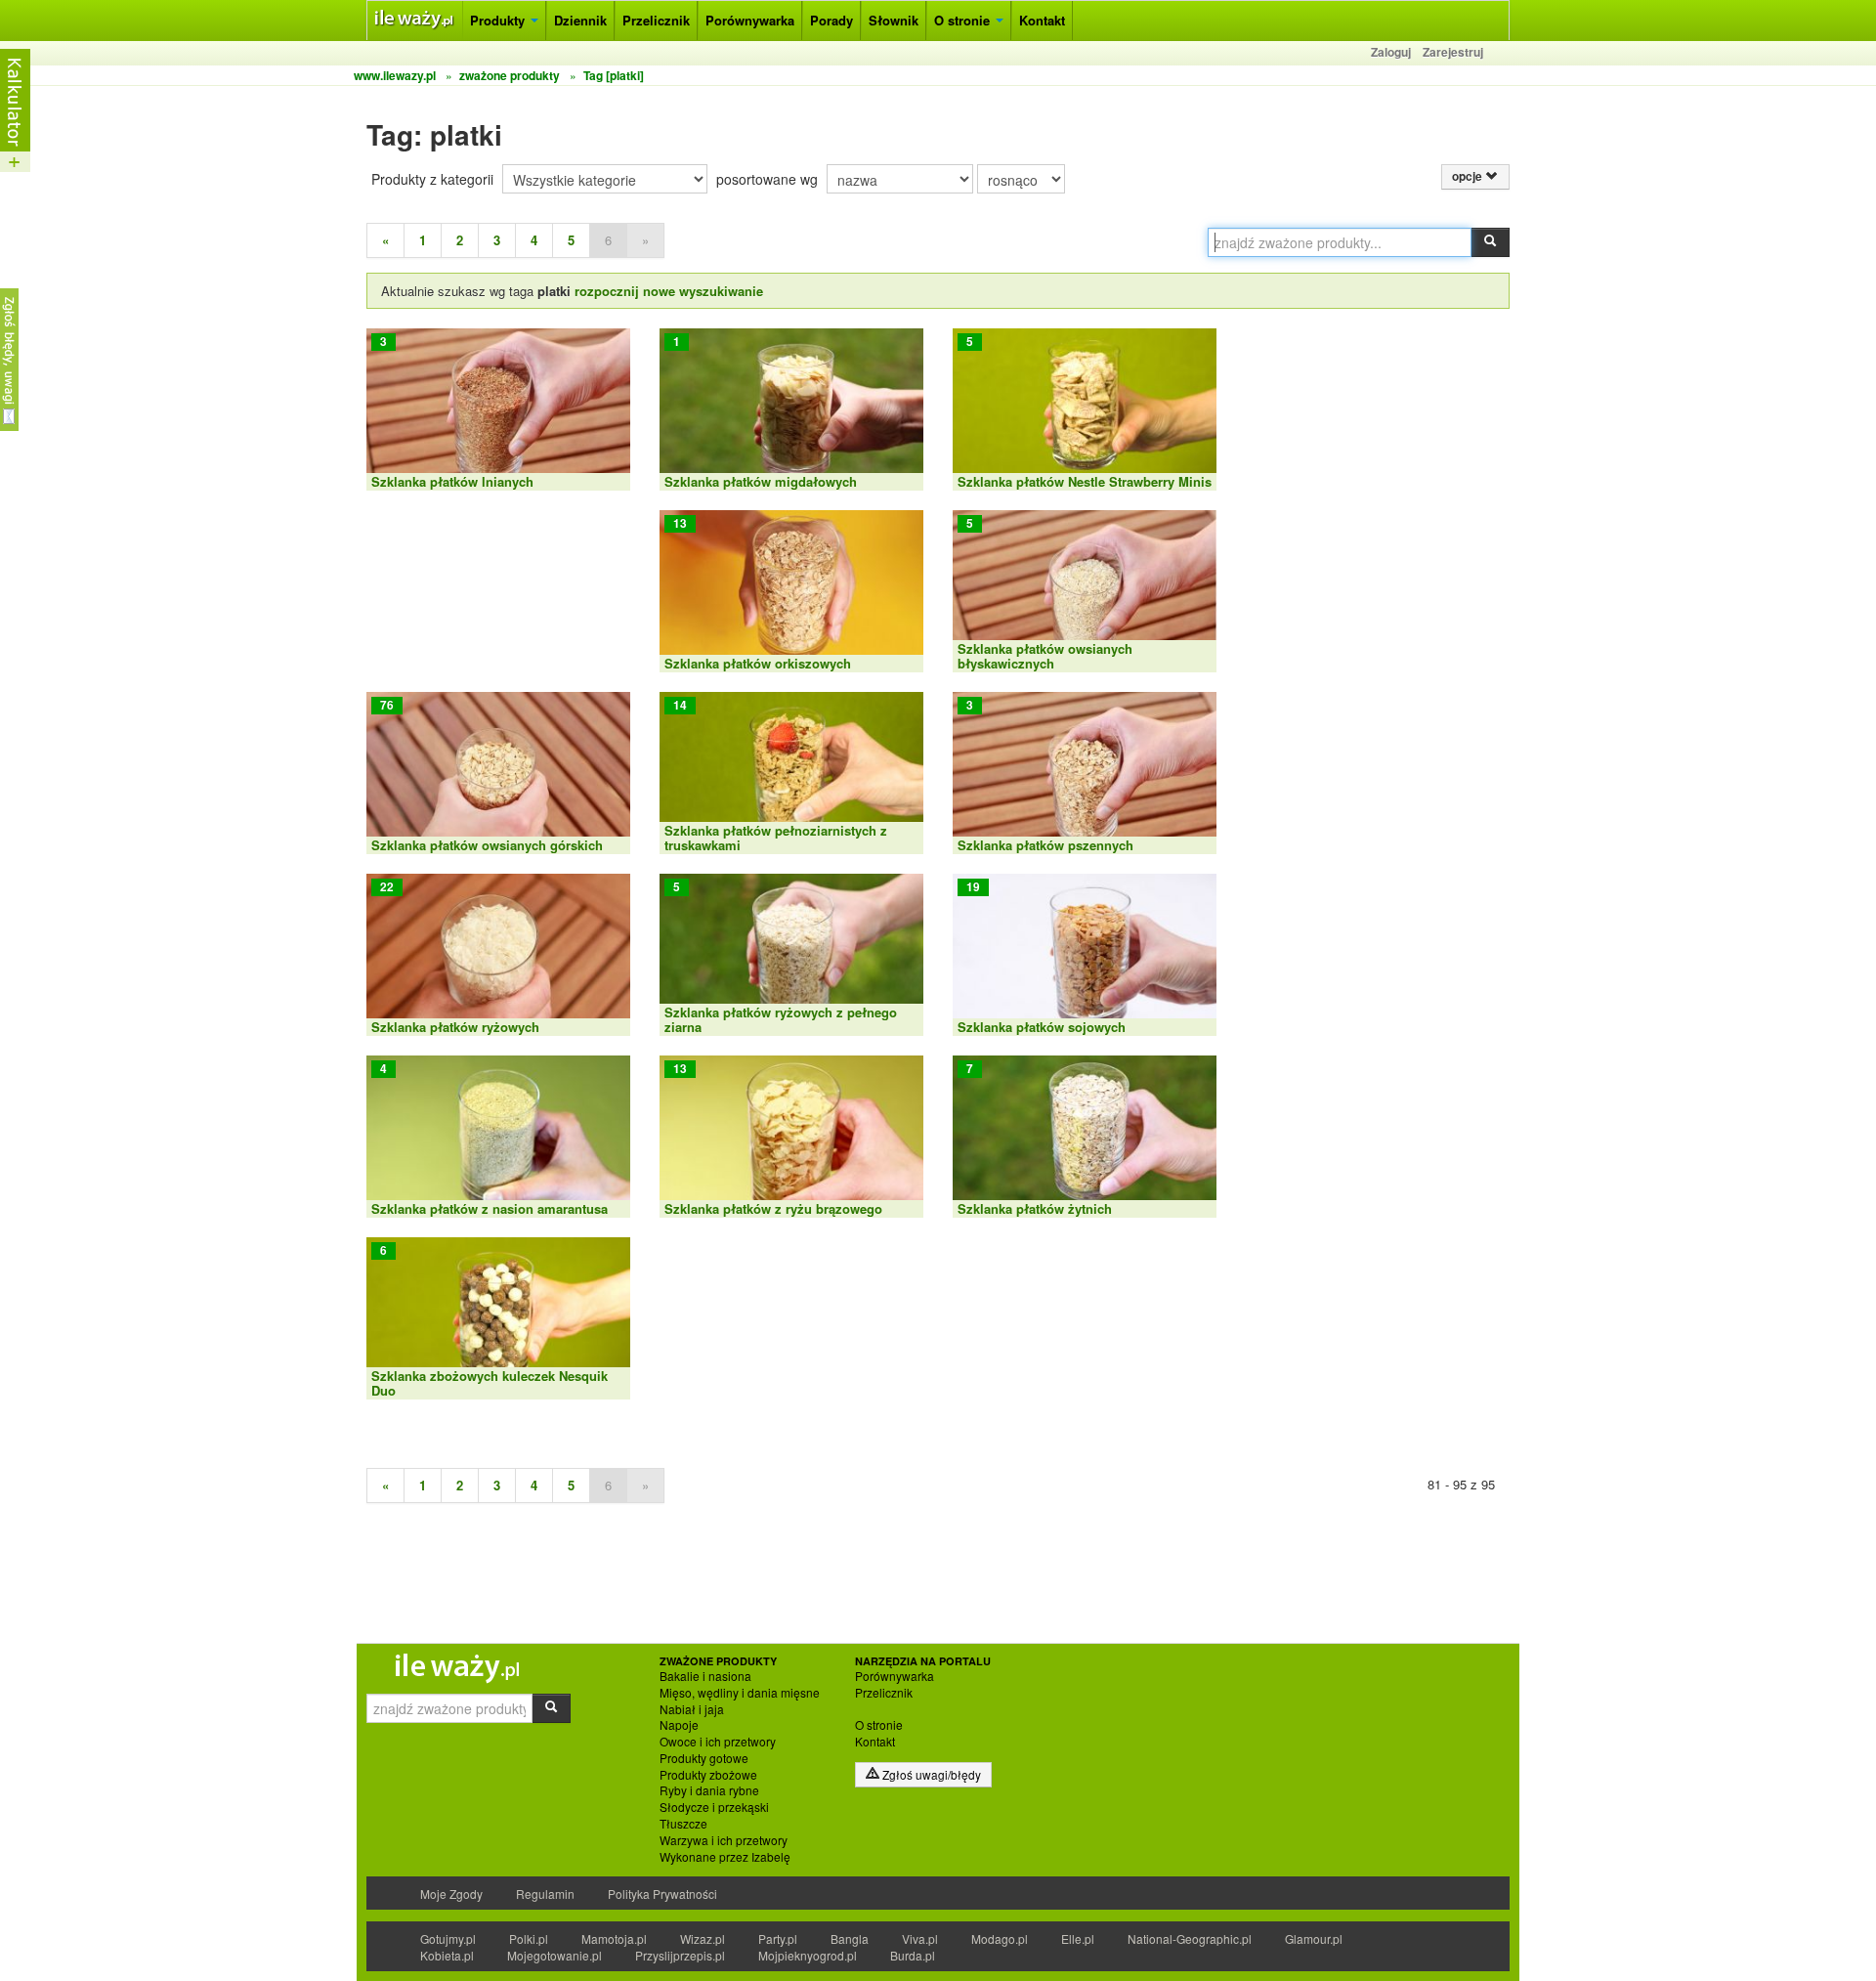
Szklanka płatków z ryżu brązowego (773, 1208)
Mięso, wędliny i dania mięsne (740, 1693)
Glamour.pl (1314, 1938)
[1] (791, 408)
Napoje (679, 1725)
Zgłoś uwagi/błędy (930, 1774)
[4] (498, 1135)
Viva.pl (920, 1938)
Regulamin (545, 1894)
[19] (1085, 953)
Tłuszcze (683, 1824)
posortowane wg (767, 179)
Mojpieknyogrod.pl (808, 1955)
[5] (1085, 408)
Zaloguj (1391, 52)
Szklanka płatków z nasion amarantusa (490, 1208)
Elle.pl (1078, 1938)
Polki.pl (529, 1938)
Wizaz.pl (703, 1938)
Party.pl (778, 1938)
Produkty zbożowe (708, 1775)
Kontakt (1042, 20)
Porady (831, 20)
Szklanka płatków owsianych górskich (487, 845)
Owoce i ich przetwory (718, 1742)
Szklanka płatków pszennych (1045, 845)
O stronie (964, 20)
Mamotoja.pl (614, 1938)
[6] (498, 1317)
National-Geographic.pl (1190, 1938)
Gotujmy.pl (448, 1938)
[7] (1085, 1135)
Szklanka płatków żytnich (1035, 1208)
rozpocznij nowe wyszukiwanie (669, 291)
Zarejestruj (1453, 52)
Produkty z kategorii (432, 179)
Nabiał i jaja (692, 1709)
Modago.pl (1000, 1938)
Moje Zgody (451, 1894)
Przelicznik (656, 20)
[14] (791, 772)
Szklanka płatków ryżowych (455, 1027)
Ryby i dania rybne (709, 1790)
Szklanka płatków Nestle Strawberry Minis (1085, 481)
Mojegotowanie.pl (554, 1955)
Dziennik (580, 20)
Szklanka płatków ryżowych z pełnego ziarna (781, 1019)
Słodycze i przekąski (714, 1807)
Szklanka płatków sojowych (1042, 1027)
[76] (498, 772)
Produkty (499, 20)
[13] (791, 590)
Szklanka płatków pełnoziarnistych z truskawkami (776, 837)
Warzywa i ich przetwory (724, 1840)
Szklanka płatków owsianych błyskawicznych (1045, 655)
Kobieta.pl (447, 1955)
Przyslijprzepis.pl (680, 1955)
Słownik (894, 20)
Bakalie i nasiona (705, 1676)
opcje (1469, 176)
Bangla (850, 1938)
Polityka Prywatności (662, 1894)
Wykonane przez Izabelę (725, 1857)
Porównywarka (750, 20)
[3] (498, 408)
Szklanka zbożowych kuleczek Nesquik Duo (490, 1382)
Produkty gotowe (704, 1758)
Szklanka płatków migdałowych (761, 481)
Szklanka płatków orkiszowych (758, 663)
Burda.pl (913, 1955)
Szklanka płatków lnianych (452, 481)
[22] (498, 953)
